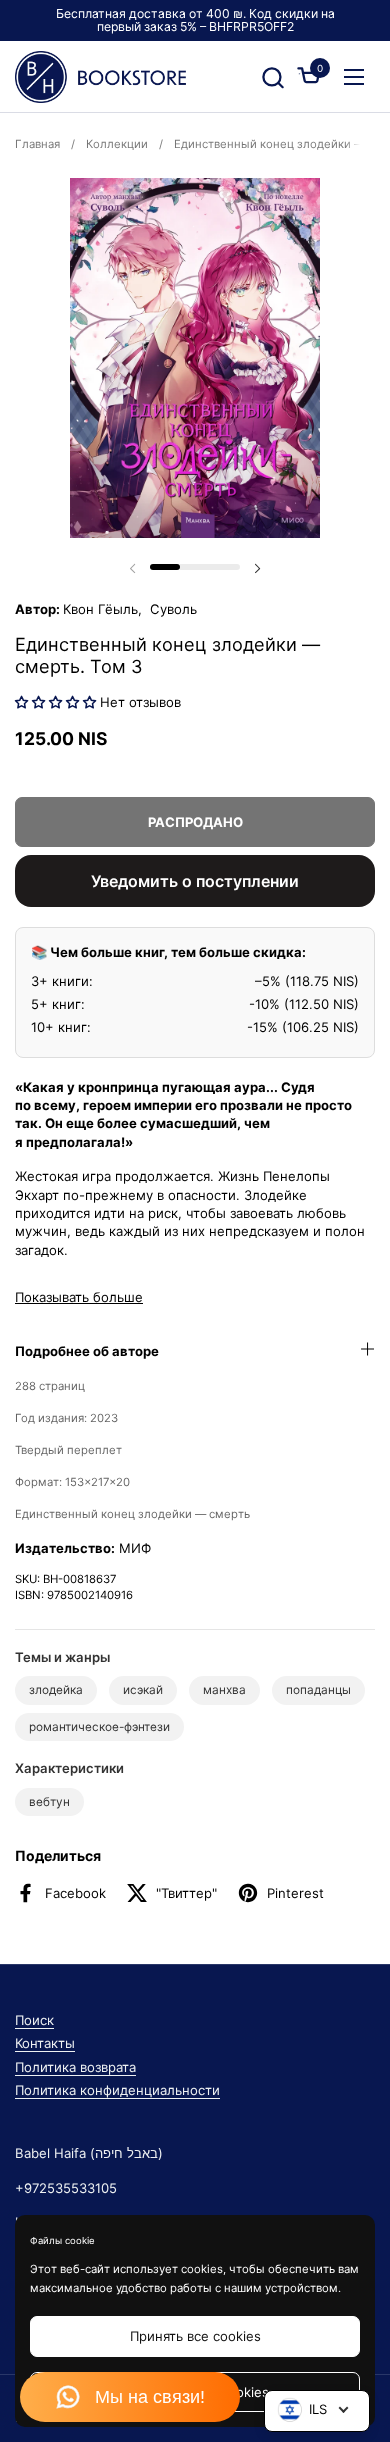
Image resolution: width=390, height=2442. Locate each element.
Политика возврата (75, 2067)
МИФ (135, 1548)
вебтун (49, 1802)
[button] (272, 77)
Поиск (34, 2020)
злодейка (56, 1690)
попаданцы (318, 1690)
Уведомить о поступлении (195, 881)
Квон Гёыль (100, 609)
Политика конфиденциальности (117, 2090)
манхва (224, 1690)
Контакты (45, 2043)
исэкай (143, 1690)
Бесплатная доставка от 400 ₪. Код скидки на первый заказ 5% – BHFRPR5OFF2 (195, 20)
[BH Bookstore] (100, 77)
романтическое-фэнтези (99, 1727)
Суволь (171, 609)
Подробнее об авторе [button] (87, 1351)
